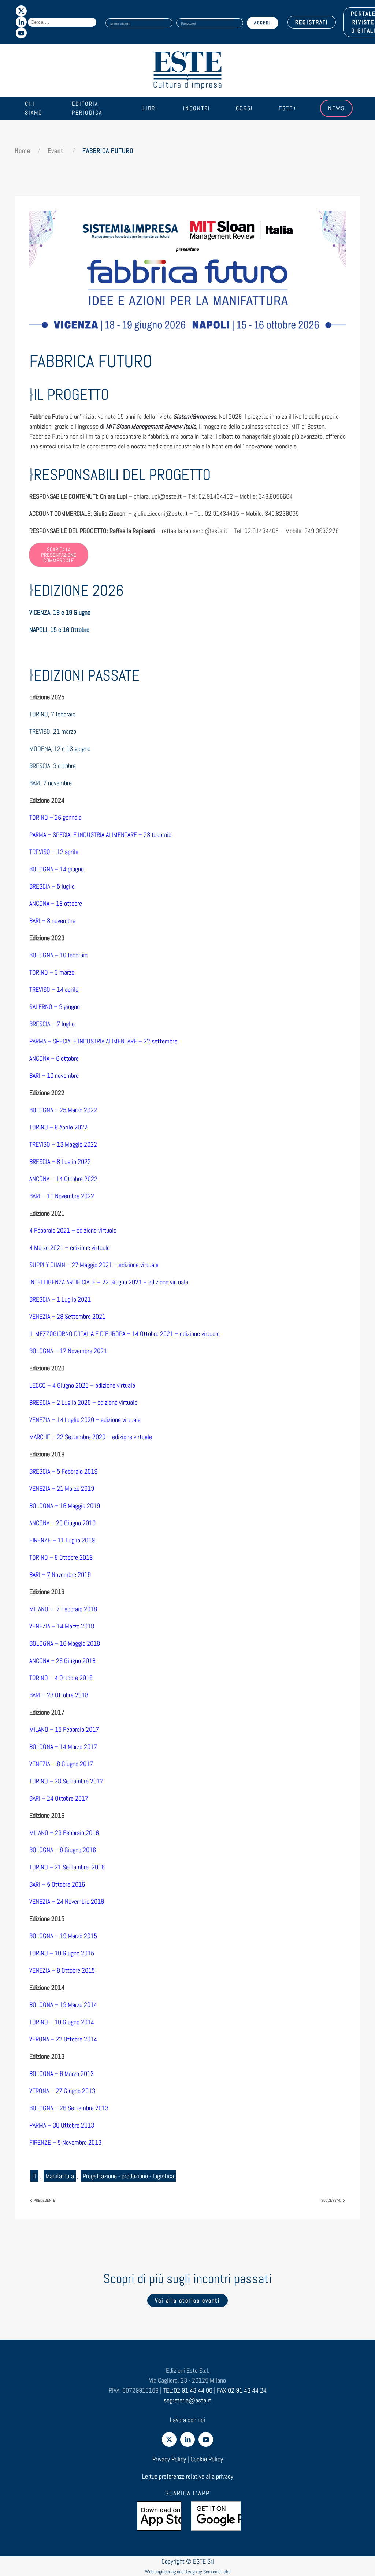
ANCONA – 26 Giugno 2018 (62, 1661)
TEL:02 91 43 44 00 (188, 2390)
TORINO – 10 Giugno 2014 (62, 2022)
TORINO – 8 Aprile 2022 (58, 1127)
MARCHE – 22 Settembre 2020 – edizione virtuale (91, 1437)
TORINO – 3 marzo (52, 972)
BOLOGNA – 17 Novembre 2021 (68, 1351)
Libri (150, 108)
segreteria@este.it (187, 2400)
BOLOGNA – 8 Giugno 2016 (63, 1850)
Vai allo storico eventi (187, 2300)
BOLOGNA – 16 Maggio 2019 (65, 1506)
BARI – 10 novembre (54, 1075)
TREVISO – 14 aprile (54, 989)
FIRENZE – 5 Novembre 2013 (65, 2142)
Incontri (197, 108)
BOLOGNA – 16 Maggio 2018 (65, 1643)
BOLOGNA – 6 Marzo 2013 (62, 2074)
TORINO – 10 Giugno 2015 (62, 1953)
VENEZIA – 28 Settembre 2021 (67, 1316)
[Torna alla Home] (187, 70)
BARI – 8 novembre (52, 921)
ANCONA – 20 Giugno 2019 (62, 1523)
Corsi (244, 108)
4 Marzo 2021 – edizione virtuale (70, 1248)
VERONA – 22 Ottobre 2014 (63, 2039)
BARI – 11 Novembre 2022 (62, 1196)
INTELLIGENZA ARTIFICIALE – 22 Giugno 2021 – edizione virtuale (109, 1282)
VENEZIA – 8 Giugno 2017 (61, 1764)
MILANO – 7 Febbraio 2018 (63, 1609)
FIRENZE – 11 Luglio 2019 (62, 1540)
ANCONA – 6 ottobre (54, 1058)
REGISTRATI (312, 22)
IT (34, 2176)
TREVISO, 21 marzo (53, 731)
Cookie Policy (207, 2459)
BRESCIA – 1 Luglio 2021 (60, 1299)
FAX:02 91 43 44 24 (242, 2390)
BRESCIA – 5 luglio (52, 886)
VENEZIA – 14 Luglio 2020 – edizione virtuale (85, 1420)
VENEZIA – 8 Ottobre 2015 (63, 1970)
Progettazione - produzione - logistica (128, 2176)
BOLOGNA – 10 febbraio (58, 955)
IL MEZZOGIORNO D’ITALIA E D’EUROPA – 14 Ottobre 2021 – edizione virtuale (125, 1334)
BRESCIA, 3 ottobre (53, 766)
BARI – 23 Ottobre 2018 (59, 1695)
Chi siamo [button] (34, 108)
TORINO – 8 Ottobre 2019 (61, 1557)
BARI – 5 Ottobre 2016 (57, 1884)
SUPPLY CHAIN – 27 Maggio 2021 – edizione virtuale (94, 1265)
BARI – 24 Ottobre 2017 (59, 1798)
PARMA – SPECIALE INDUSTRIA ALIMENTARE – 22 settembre (104, 1041)
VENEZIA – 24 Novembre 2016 (67, 1901)
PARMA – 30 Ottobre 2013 (62, 2125)
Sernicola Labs (217, 2572)
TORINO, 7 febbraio (52, 714)
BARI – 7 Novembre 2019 (60, 1574)
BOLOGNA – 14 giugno (57, 869)
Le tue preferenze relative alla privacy (188, 2476)
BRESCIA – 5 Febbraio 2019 (63, 1471)
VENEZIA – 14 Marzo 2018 (62, 1626)
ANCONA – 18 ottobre (56, 903)
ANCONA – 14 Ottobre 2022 (63, 1179)
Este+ (288, 108)
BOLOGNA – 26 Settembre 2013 (69, 2108)
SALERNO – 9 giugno (55, 1007)
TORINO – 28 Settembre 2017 (66, 1781)
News (336, 108)
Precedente (44, 2200)
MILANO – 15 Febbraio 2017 (64, 1729)
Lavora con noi (187, 2420)
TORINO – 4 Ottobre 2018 (61, 1678)
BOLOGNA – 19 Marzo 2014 (63, 2005)
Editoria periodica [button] (87, 108)
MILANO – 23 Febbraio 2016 (64, 1833)
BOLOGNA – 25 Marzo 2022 (63, 1110)
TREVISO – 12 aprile (54, 852)
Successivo (331, 2200)
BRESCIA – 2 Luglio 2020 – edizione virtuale (83, 1402)
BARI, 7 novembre (51, 783)
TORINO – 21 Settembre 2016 (67, 1867)
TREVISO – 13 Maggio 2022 (63, 1144)
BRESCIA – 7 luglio (52, 1024)
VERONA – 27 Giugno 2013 (62, 2091)
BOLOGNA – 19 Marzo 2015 (63, 1936)
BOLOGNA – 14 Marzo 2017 (63, 1747)
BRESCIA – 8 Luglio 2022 (60, 1162)
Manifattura (60, 2176)
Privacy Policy (169, 2459)
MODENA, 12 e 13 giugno (60, 749)
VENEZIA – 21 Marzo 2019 (62, 1488)
